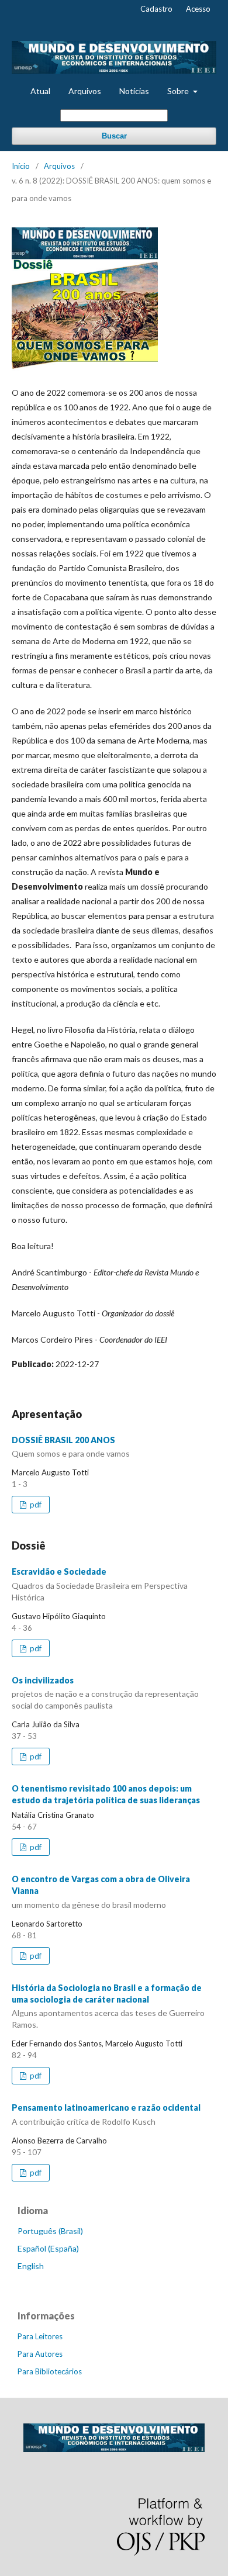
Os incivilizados (105, 1693)
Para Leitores (40, 2336)
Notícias (134, 91)
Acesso (198, 9)
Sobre (179, 91)
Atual (40, 91)
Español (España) (48, 2248)
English (31, 2266)
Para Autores (40, 2354)
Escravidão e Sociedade (100, 1584)
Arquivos (85, 91)
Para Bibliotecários (50, 2371)
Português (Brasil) (50, 2231)
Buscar (114, 136)
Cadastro (156, 9)
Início (21, 166)
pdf (35, 1505)
